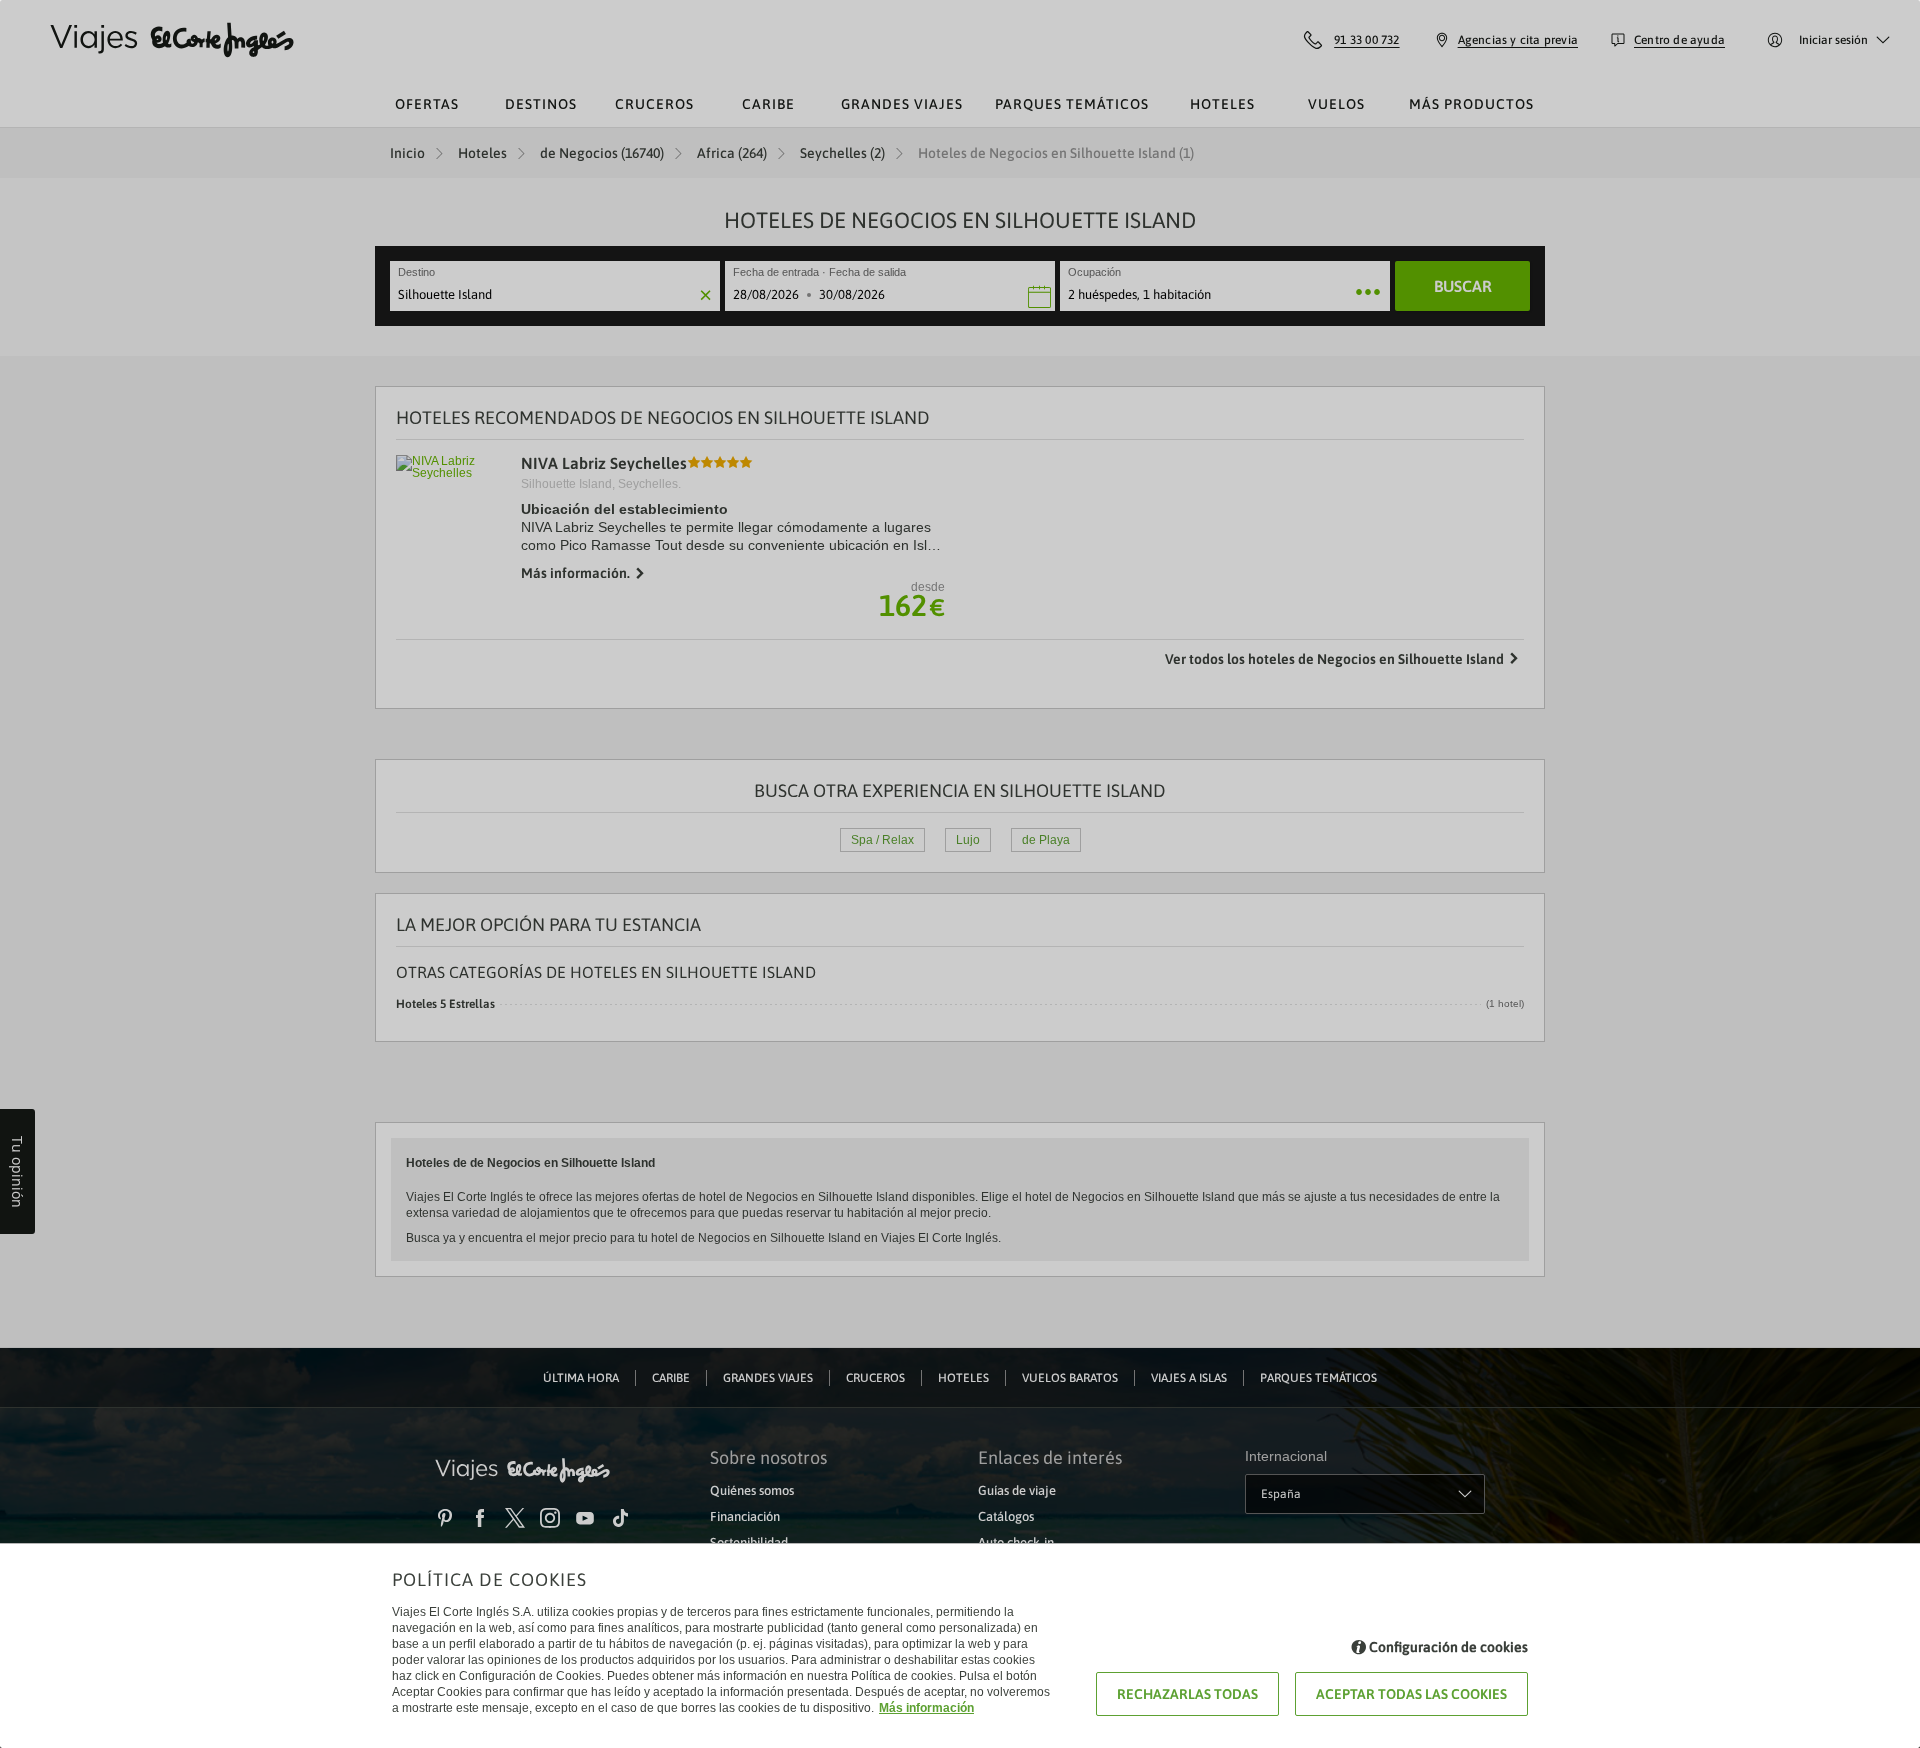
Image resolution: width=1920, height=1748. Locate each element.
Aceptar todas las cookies (1411, 1694)
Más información (926, 1708)
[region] (960, 874)
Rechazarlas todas (1187, 1694)
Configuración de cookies (1448, 1647)
